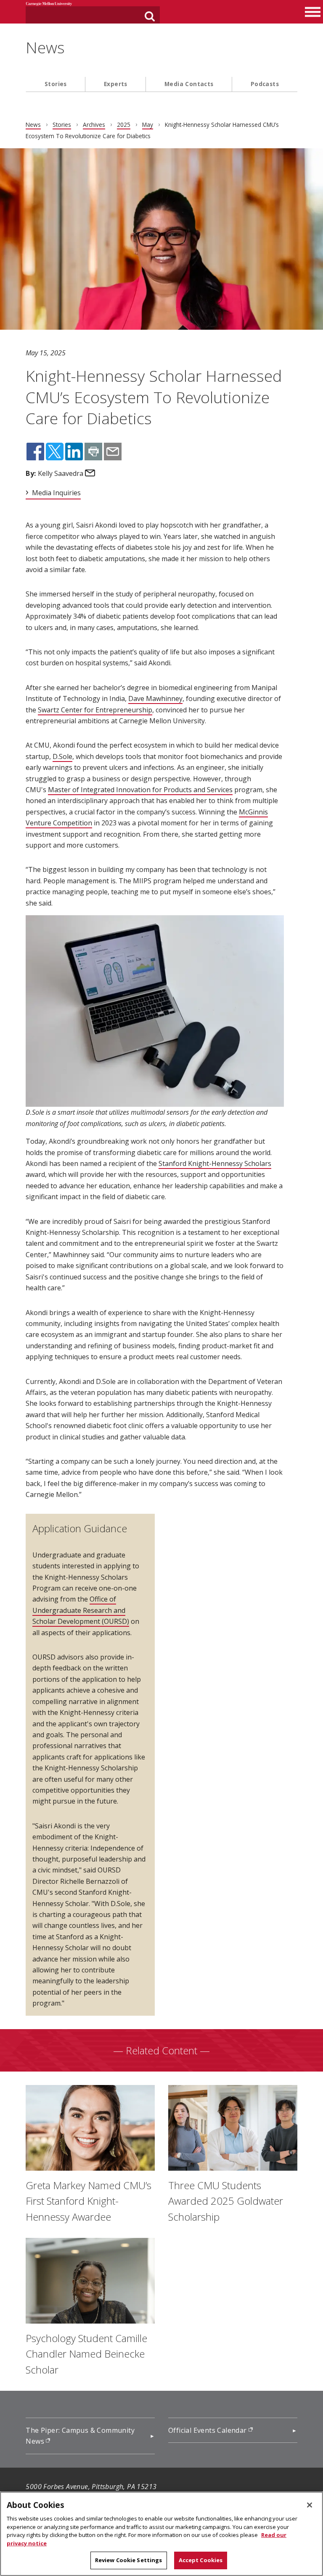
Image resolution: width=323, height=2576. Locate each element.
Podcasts (265, 84)
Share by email (113, 452)
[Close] (310, 2505)
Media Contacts (189, 84)
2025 (124, 125)
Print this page (93, 452)
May (148, 125)
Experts (116, 84)
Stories (56, 84)
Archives (94, 125)
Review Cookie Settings (129, 2560)
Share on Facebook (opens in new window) (35, 452)
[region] (161, 2534)
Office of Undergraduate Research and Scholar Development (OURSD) (81, 1610)
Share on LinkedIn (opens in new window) (74, 452)
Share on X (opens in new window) (55, 452)
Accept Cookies (201, 2560)
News (45, 47)
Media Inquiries (56, 493)
